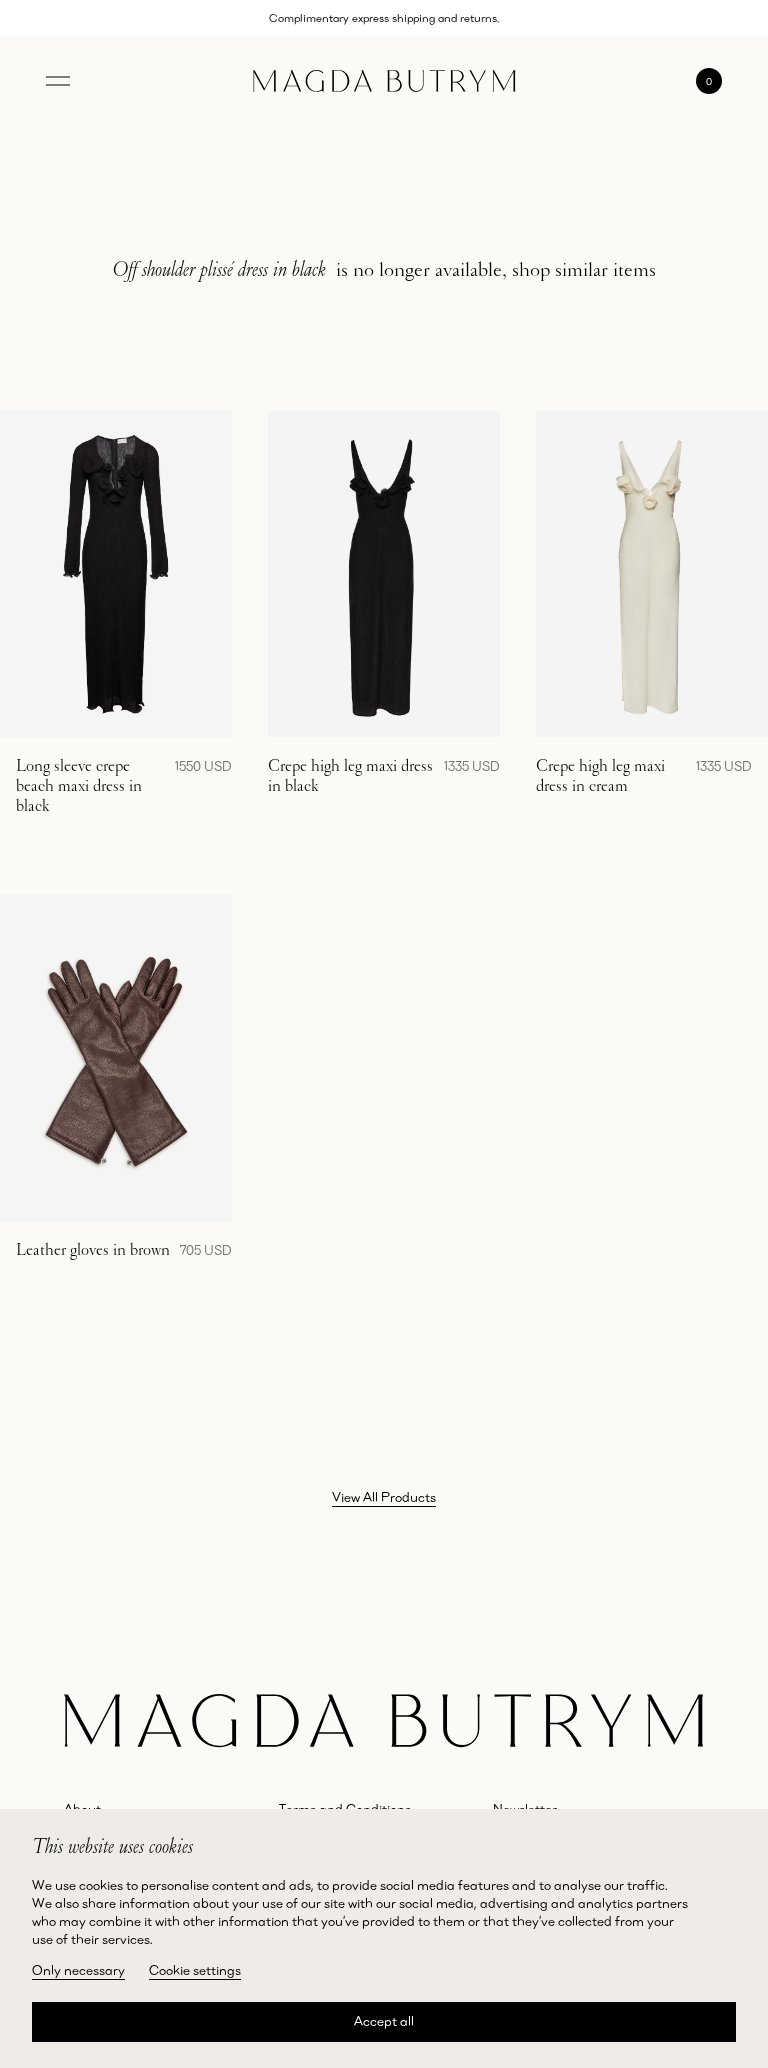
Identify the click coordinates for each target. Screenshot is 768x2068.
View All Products (384, 1497)
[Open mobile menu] (58, 81)
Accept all (384, 2021)
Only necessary (78, 1970)
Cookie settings (195, 1970)
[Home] (384, 81)
